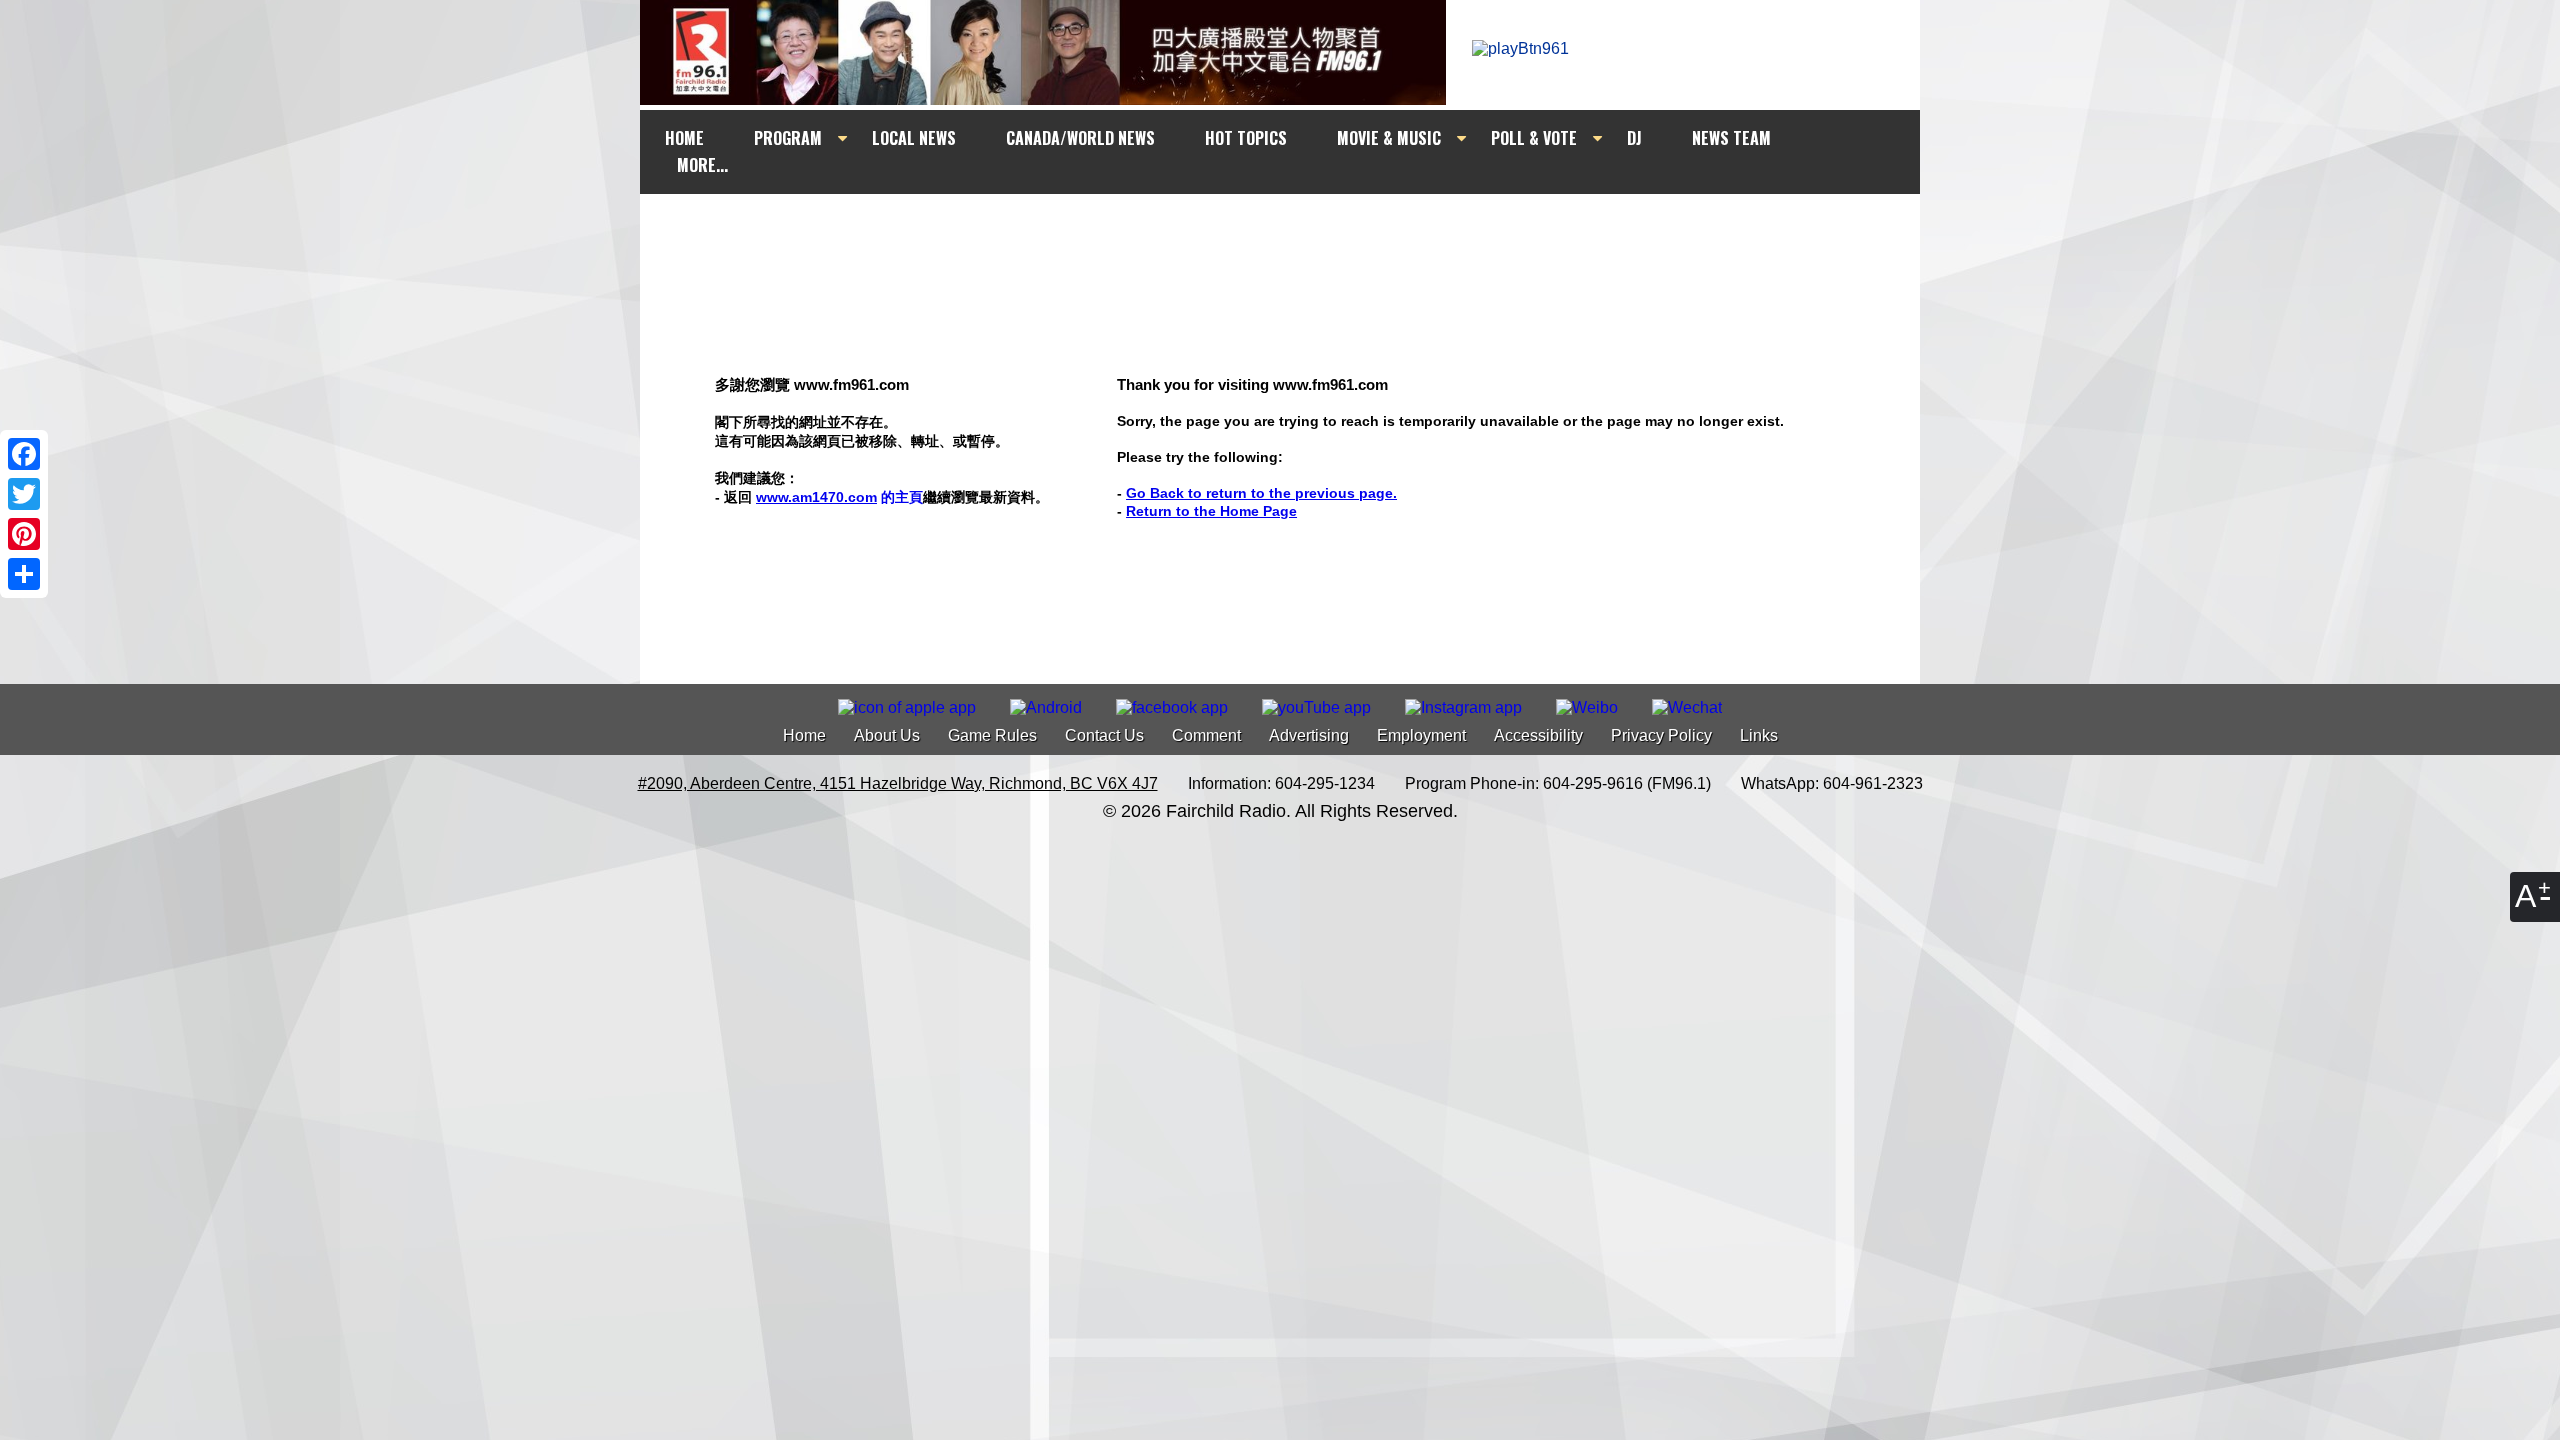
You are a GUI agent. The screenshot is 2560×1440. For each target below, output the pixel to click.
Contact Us (1104, 735)
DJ (1634, 138)
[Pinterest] (24, 534)
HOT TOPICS (1246, 138)
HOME (684, 138)
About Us (887, 735)
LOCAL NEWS (914, 138)
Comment (1206, 735)
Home (804, 735)
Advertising (1309, 735)
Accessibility (1538, 735)
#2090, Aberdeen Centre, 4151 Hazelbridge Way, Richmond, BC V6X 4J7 (898, 783)
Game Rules (992, 735)
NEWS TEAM (1731, 138)
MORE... (702, 165)
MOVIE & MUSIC (1389, 138)
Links (1759, 735)
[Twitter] (24, 494)
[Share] (24, 574)
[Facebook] (24, 454)
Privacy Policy (1661, 735)
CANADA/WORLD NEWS (1080, 138)
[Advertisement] (1298, 232)
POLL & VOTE (1534, 138)
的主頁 (839, 497)
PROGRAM (788, 138)
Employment (1421, 735)
